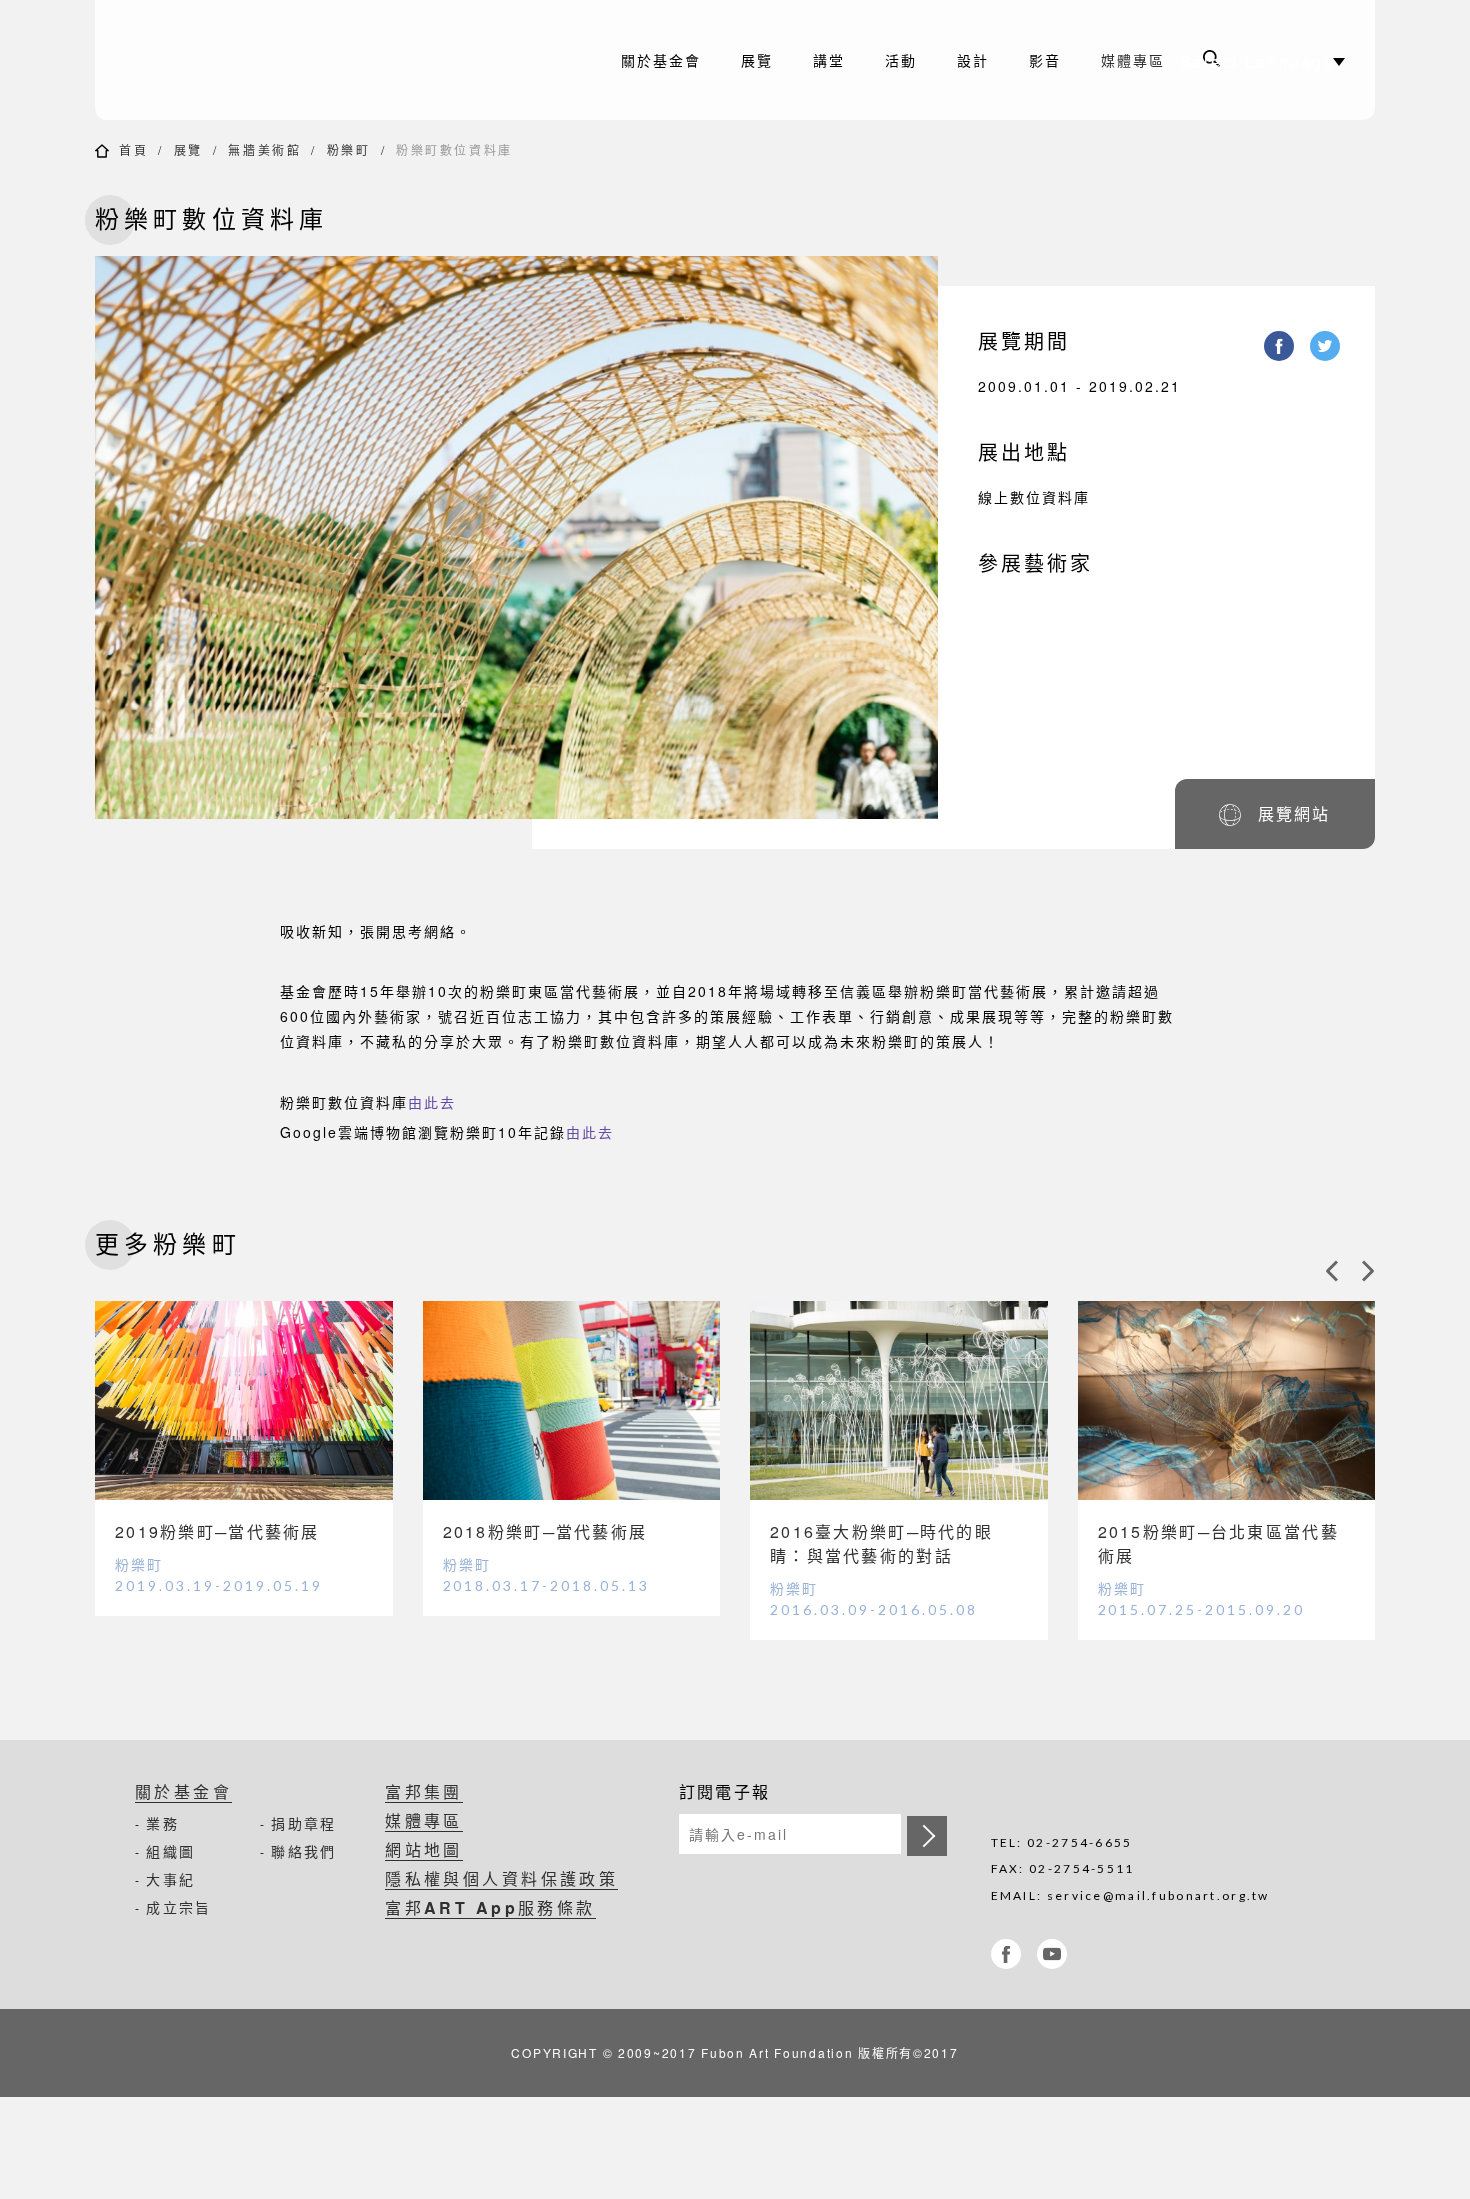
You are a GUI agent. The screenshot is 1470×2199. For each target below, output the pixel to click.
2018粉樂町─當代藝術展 (545, 1531)
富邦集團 (424, 1791)
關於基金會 (183, 1791)
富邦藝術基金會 (265, 60)
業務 (162, 1823)
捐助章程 (303, 1823)
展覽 (188, 149)
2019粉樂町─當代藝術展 (217, 1531)
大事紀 (170, 1879)
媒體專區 (1133, 60)
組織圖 (170, 1851)
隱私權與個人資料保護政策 (501, 1878)
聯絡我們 (303, 1851)
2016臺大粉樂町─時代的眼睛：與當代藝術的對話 (881, 1543)
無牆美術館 (264, 149)
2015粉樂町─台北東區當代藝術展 (1218, 1543)
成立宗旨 (178, 1907)
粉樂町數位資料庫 (454, 149)
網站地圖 (424, 1849)
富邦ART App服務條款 (490, 1907)
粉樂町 (349, 149)
